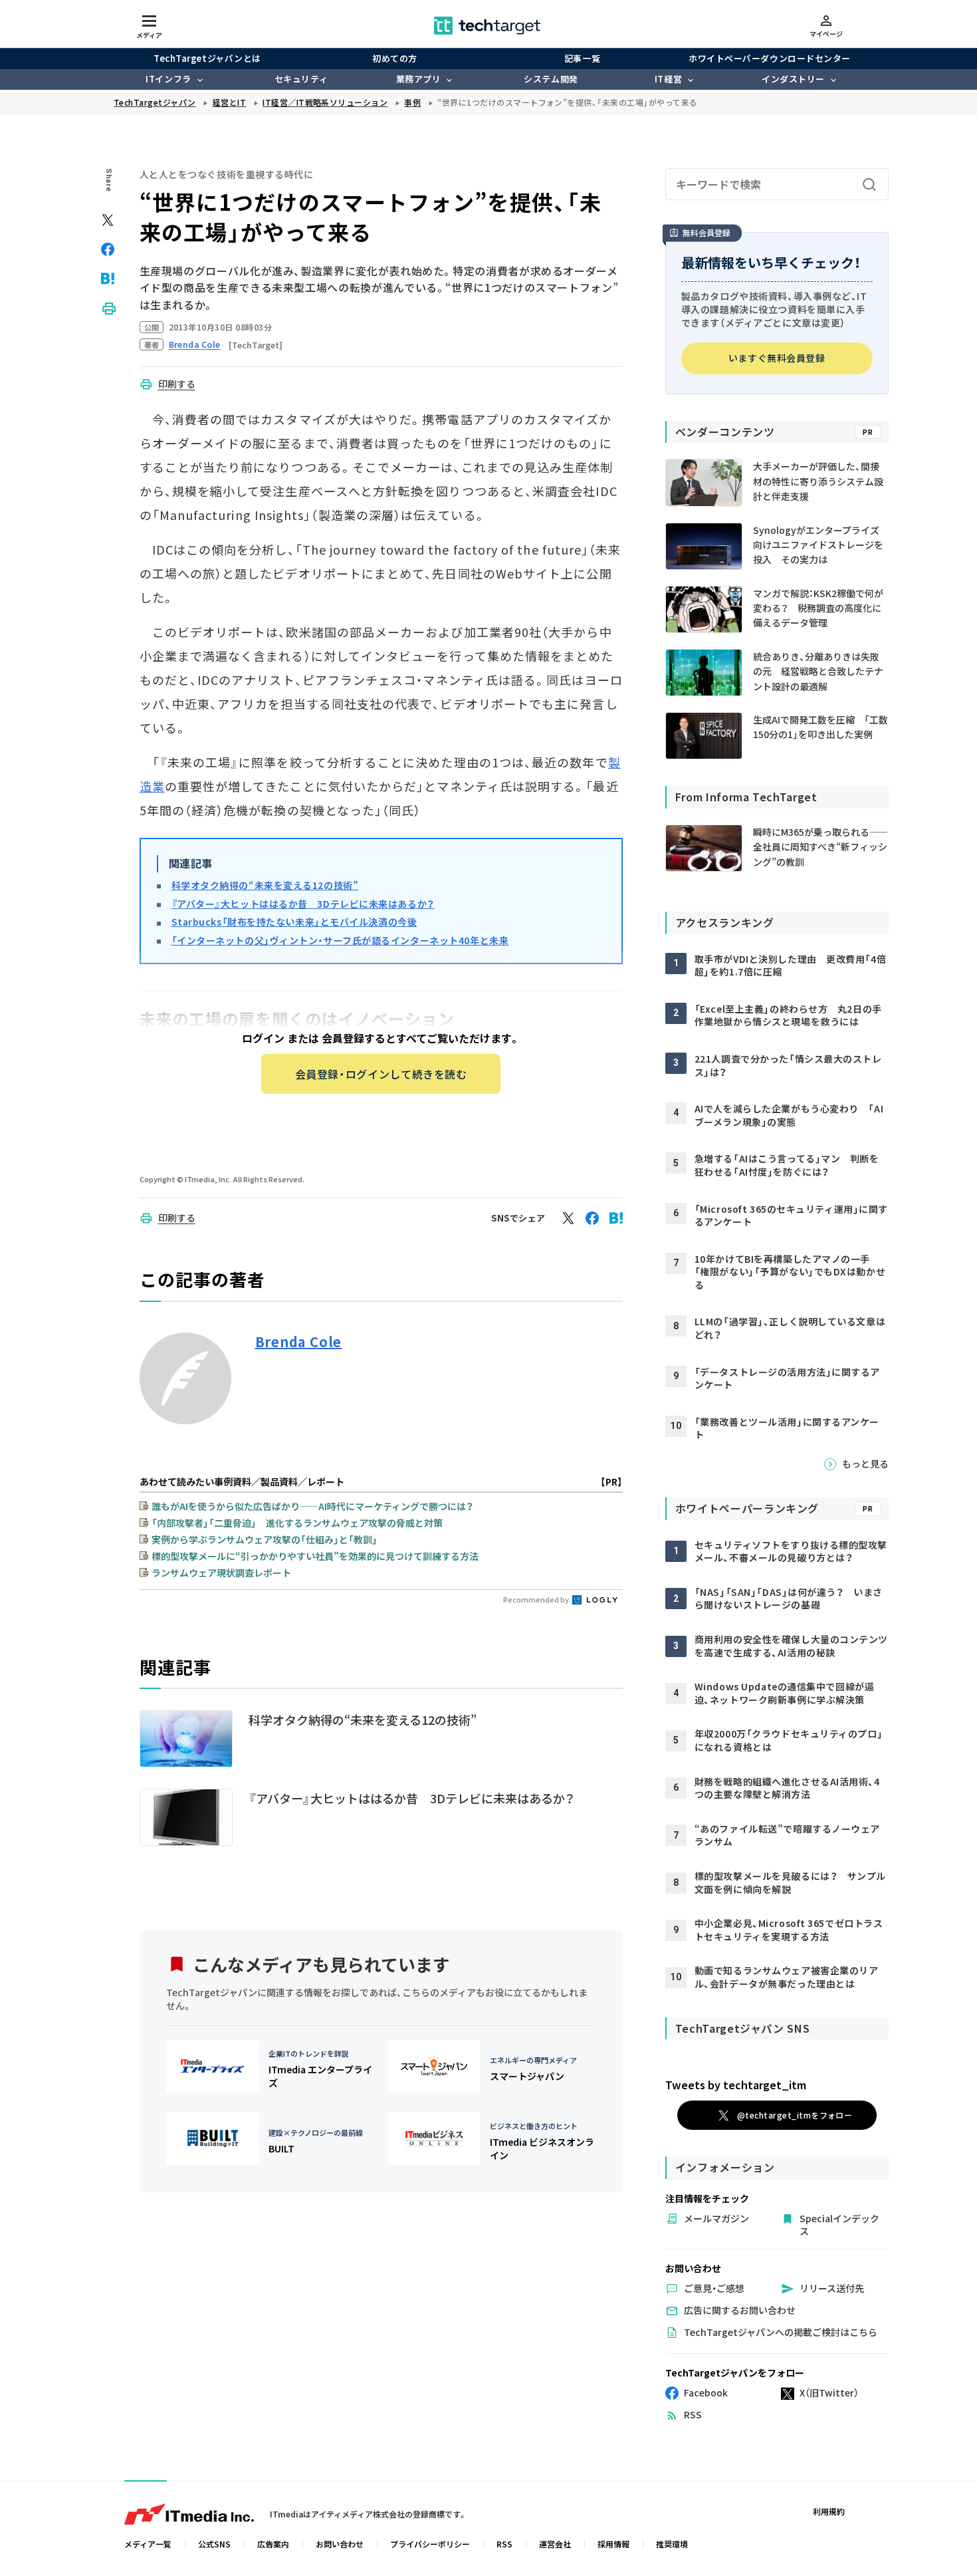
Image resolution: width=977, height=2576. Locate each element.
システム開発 (551, 79)
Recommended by (537, 1599)
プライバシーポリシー (430, 2544)
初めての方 (395, 58)
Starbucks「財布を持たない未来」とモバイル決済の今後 (294, 922)
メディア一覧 (148, 2544)
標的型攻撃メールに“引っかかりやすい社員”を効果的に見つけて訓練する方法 (315, 1556)
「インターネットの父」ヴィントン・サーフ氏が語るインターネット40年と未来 (340, 940)
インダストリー (793, 79)
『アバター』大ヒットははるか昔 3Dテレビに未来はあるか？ (303, 904)
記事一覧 (582, 58)
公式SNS (214, 2544)
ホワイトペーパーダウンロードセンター (769, 58)
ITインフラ (168, 79)
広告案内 (273, 2544)
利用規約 (829, 2511)
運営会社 (555, 2544)
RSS (504, 2544)
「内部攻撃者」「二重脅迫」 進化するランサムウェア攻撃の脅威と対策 (297, 1523)
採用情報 (613, 2544)
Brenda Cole (299, 1342)
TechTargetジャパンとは (207, 58)
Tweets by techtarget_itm (736, 2085)
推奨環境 (672, 2544)
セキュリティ (301, 79)
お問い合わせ (340, 2544)
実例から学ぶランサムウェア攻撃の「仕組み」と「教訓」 (265, 1539)
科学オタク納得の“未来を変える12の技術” (265, 885)
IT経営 (668, 79)
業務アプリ (419, 79)
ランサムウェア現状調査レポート (221, 1573)
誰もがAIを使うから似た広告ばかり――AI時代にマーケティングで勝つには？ (312, 1506)
